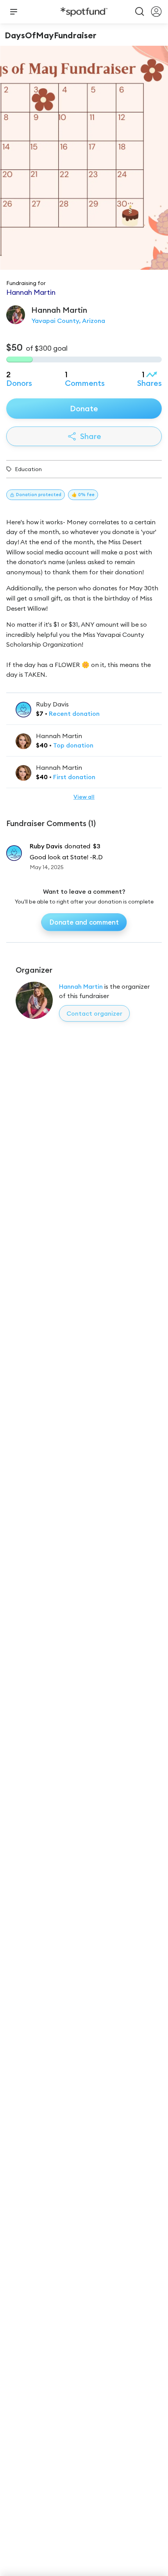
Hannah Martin (81, 986)
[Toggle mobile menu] (14, 12)
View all (84, 797)
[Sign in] (156, 12)
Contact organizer (94, 1013)
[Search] (140, 12)
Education (28, 469)
